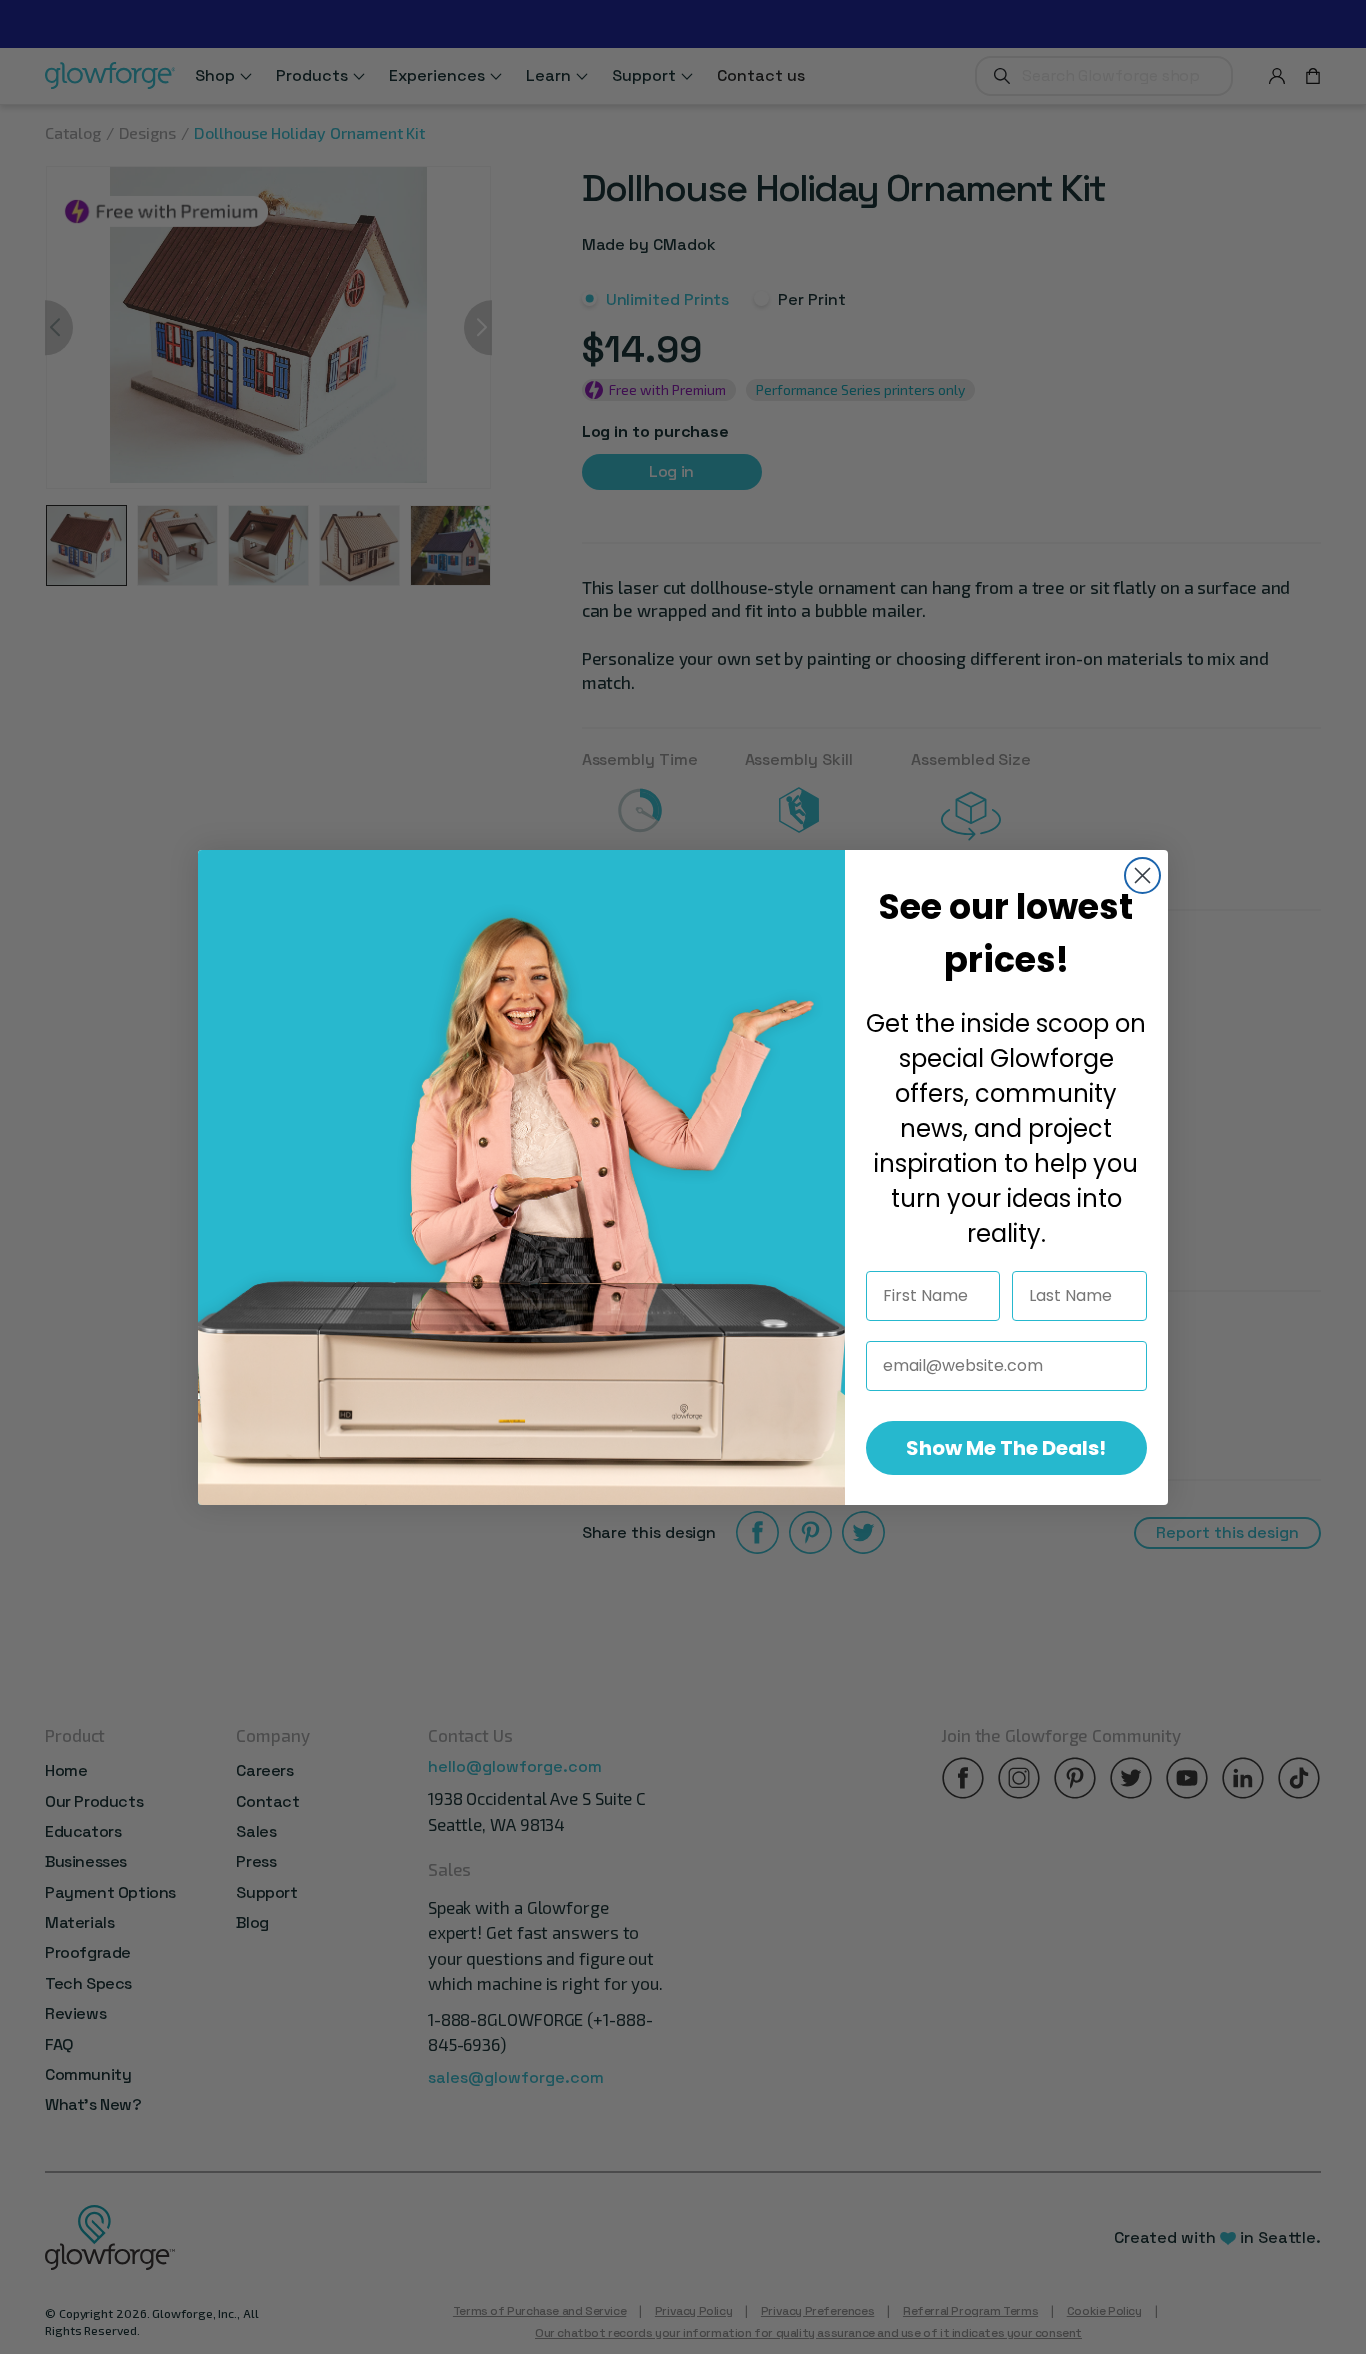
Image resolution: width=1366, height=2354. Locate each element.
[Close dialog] (1142, 875)
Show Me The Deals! (1006, 1448)
